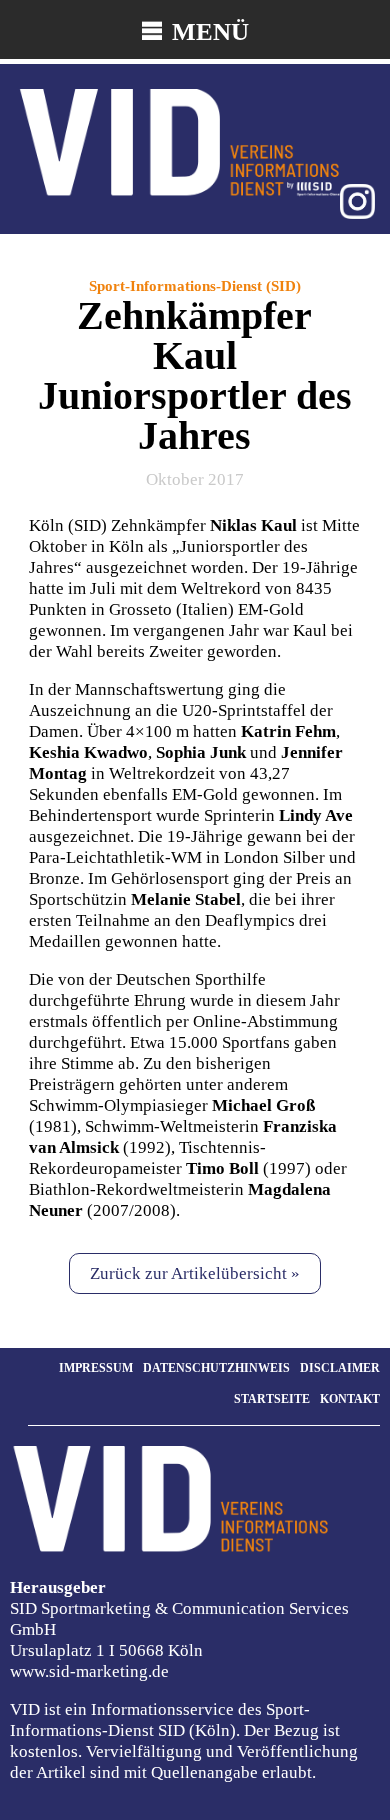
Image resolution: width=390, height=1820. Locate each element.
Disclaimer (340, 1368)
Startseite (272, 1399)
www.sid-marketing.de (89, 1671)
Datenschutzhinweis (216, 1368)
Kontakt (350, 1399)
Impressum (96, 1368)
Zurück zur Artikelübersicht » (195, 1273)
